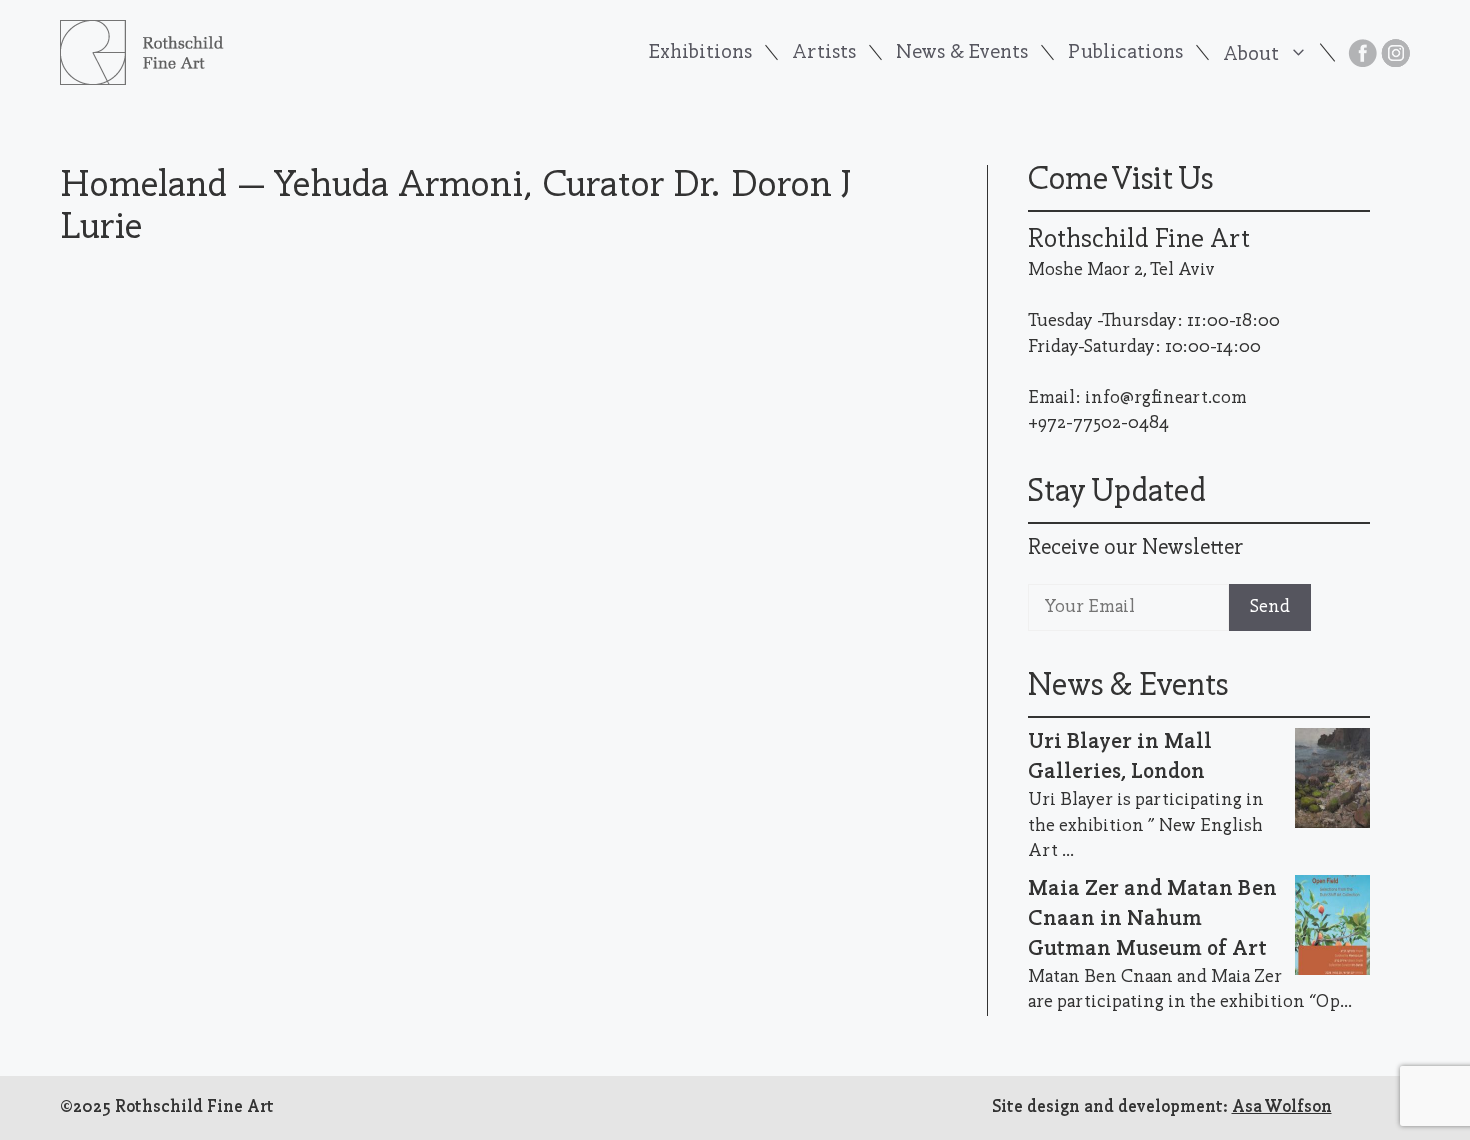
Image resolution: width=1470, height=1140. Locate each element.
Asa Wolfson (1282, 1107)
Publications (1125, 52)
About (1251, 54)
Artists (824, 52)
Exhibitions (700, 52)
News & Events (962, 52)
